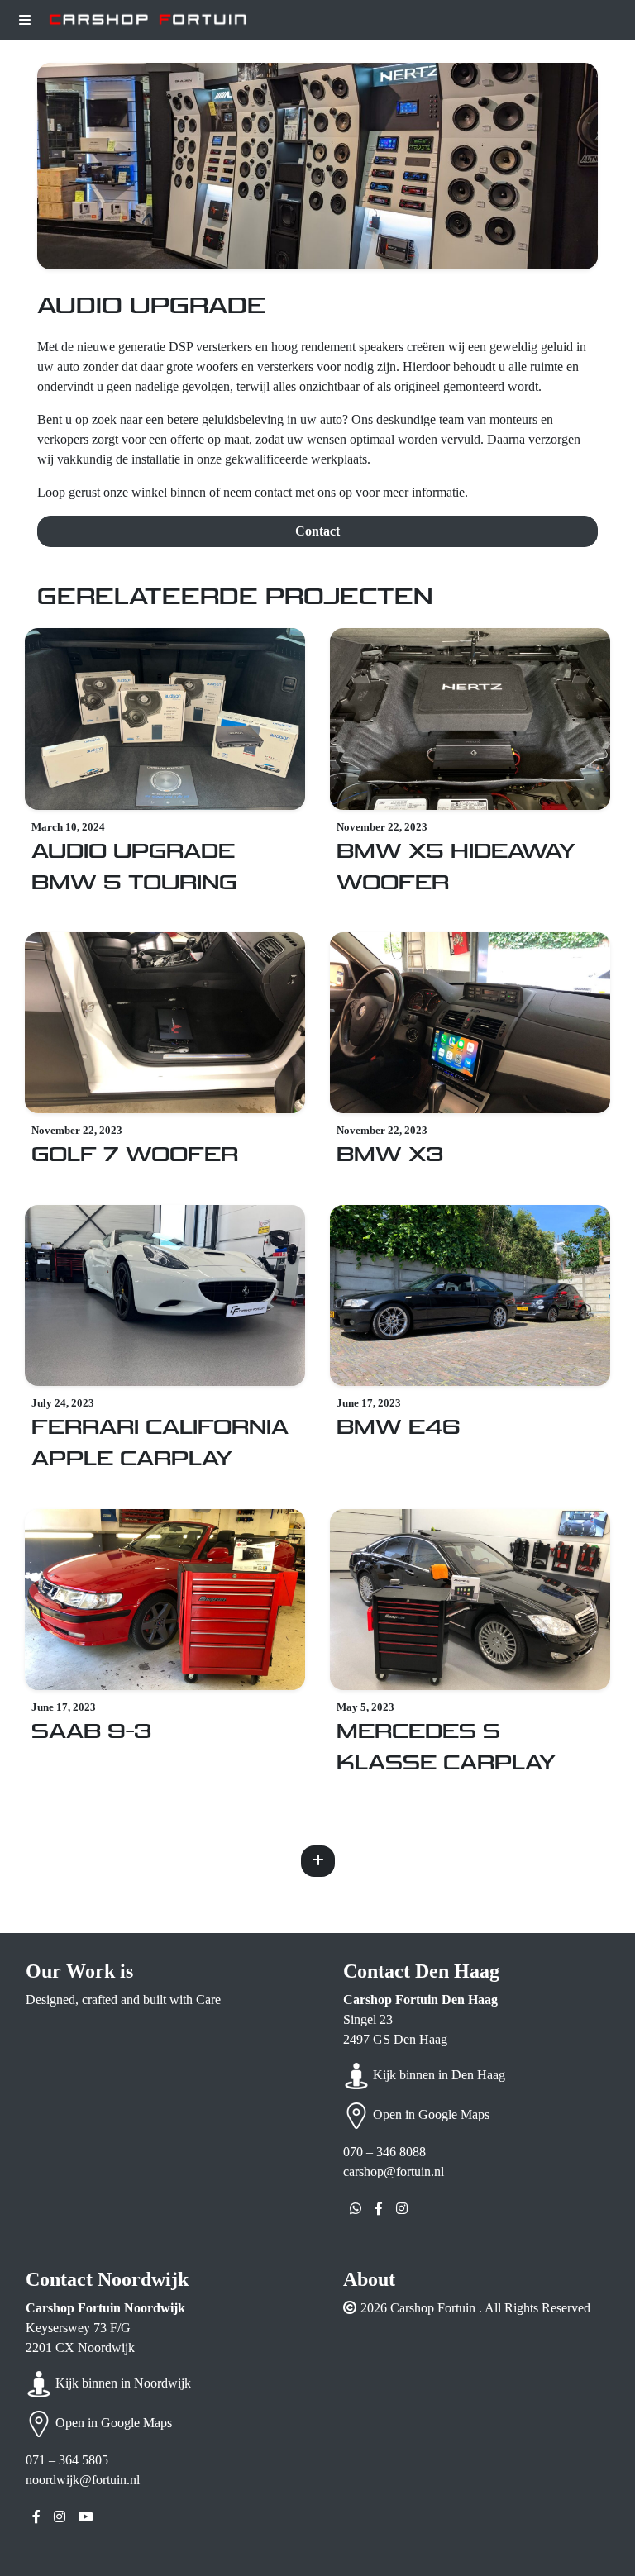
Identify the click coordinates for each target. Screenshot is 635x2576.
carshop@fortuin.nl (394, 2171)
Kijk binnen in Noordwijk (122, 2383)
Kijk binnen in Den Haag (437, 2075)
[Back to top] (596, 2536)
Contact (317, 531)
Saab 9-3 (91, 1732)
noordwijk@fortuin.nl (83, 2480)
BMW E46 (398, 1428)
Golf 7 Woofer (135, 1155)
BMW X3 (390, 1155)
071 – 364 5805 (67, 2460)
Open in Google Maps (430, 2114)
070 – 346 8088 (384, 2152)
